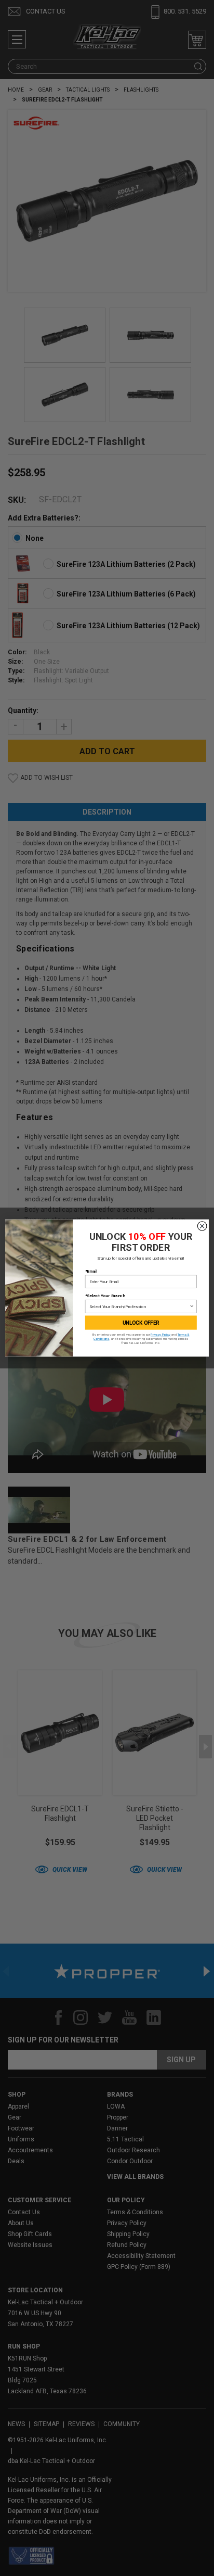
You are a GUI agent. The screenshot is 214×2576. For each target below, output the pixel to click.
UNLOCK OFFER (141, 1323)
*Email (91, 1271)
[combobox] (139, 1306)
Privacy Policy (160, 1335)
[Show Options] (192, 1306)
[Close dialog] (202, 1226)
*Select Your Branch (105, 1296)
